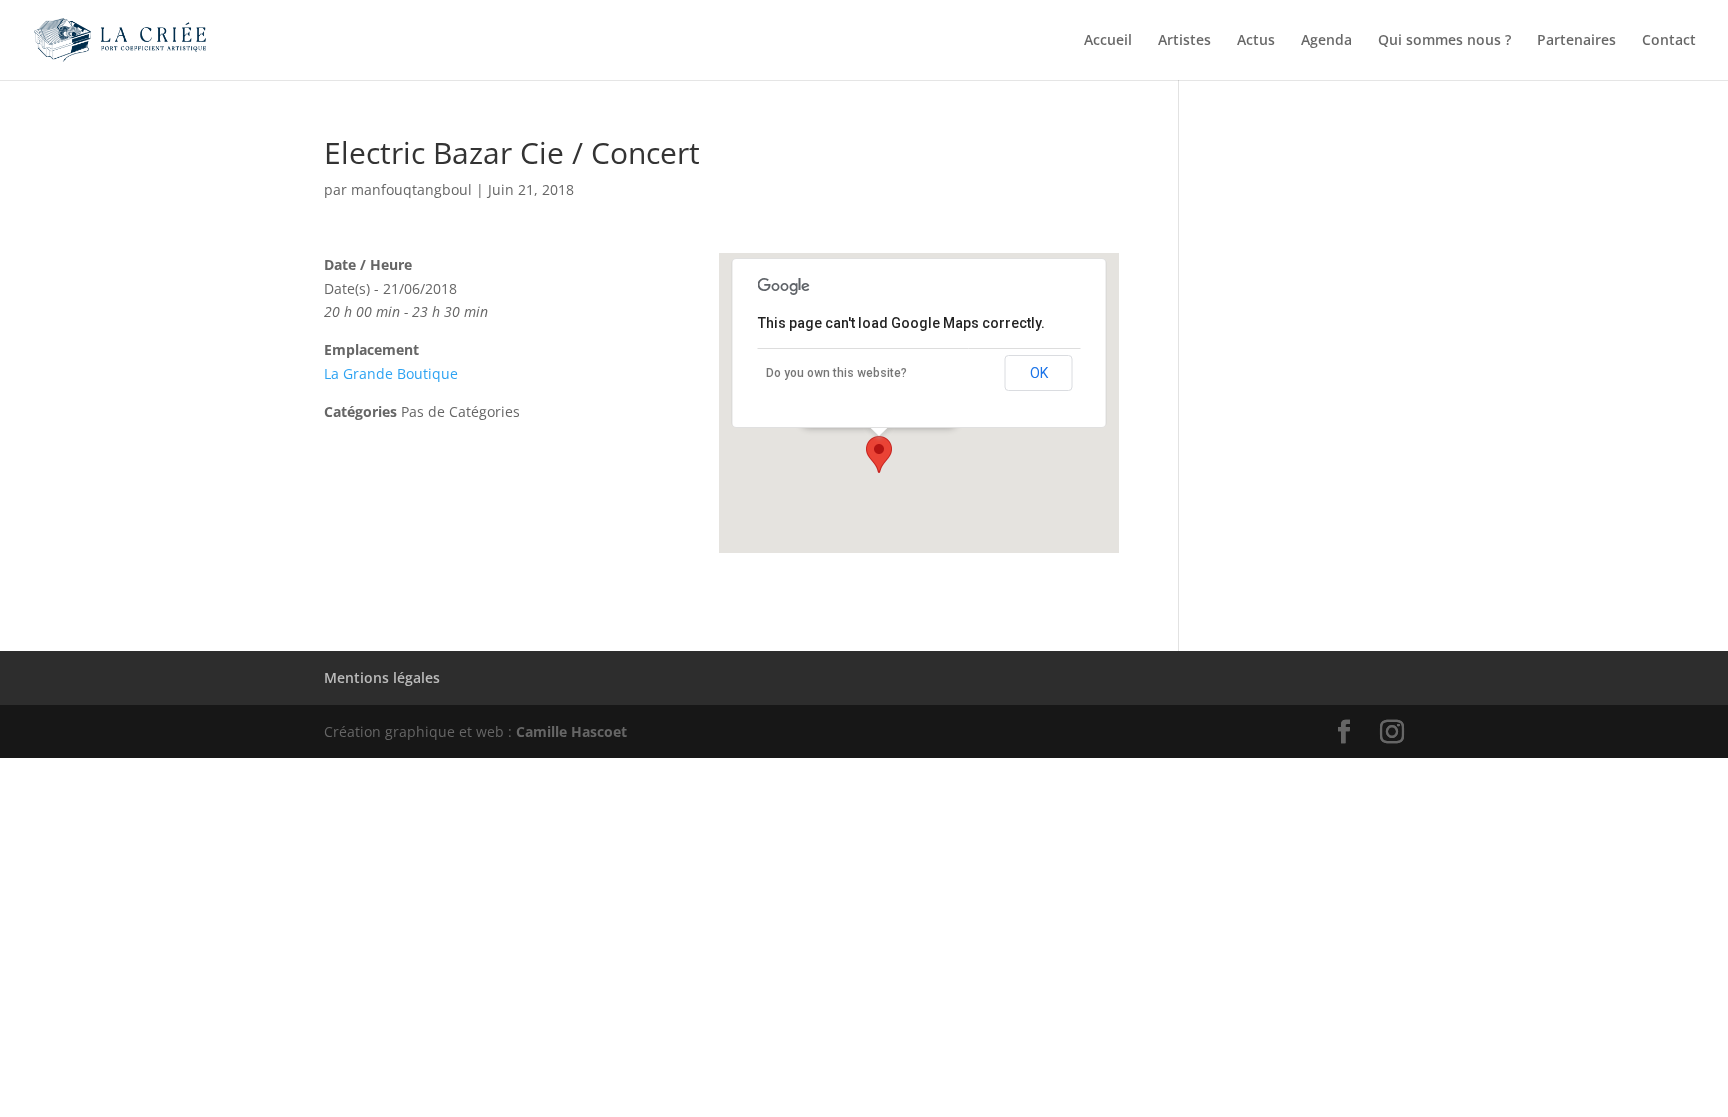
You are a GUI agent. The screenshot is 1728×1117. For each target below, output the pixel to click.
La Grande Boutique (391, 373)
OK (1039, 373)
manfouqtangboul (411, 189)
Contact (1669, 41)
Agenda (1326, 41)
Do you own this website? (836, 373)
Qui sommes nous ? (1444, 41)
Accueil (1108, 41)
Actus (1256, 41)
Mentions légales (382, 677)
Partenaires (1576, 41)
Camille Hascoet (571, 731)
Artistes (1184, 41)
